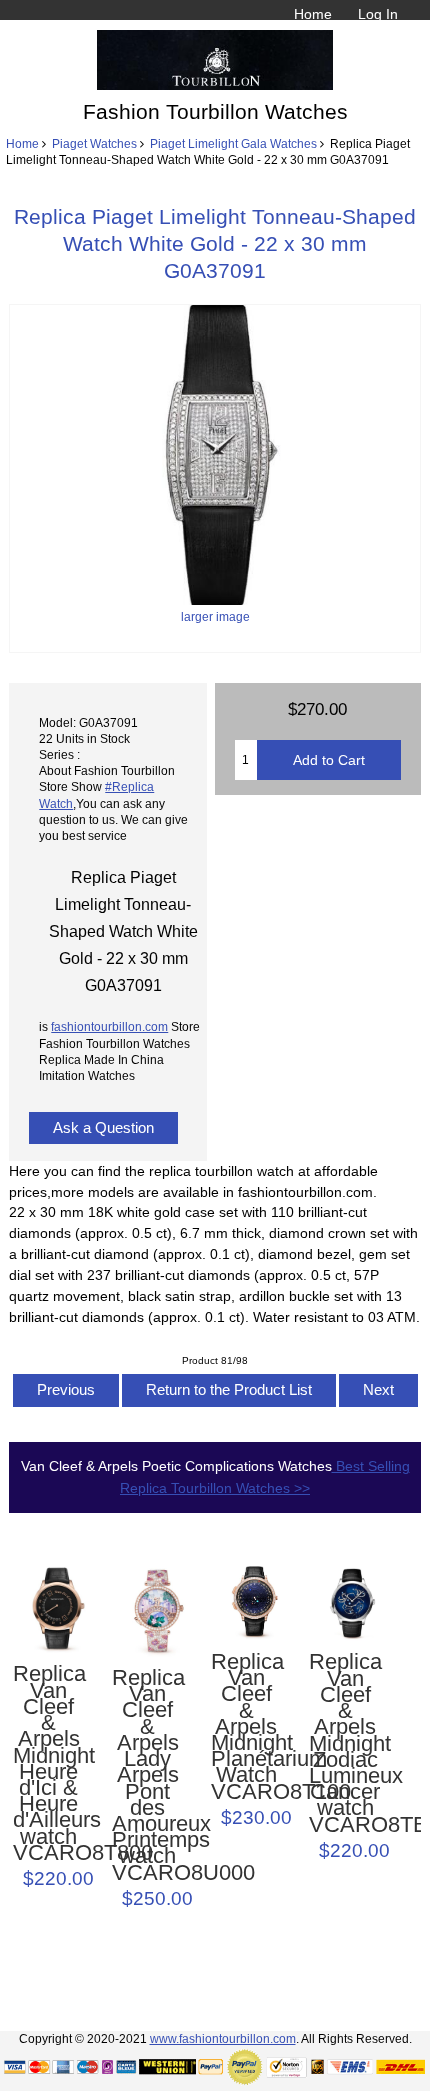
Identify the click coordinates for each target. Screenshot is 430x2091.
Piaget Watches (94, 143)
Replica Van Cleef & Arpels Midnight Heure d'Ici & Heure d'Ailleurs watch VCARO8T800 (48, 1763)
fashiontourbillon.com (109, 1026)
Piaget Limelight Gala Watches (233, 143)
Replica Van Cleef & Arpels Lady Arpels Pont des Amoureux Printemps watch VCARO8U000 (147, 1775)
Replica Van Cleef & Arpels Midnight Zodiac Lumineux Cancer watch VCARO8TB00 (344, 1743)
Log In (378, 14)
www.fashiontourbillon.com (223, 2038)
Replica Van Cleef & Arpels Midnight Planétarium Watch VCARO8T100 (246, 1727)
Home (313, 14)
